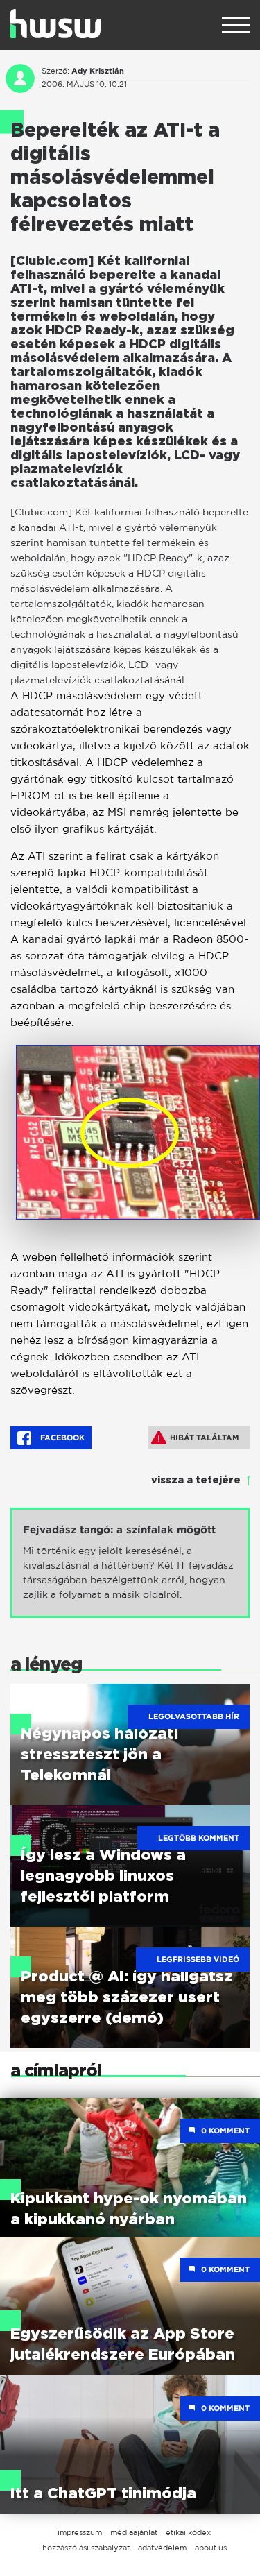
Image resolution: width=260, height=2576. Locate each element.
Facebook (61, 1438)
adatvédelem (162, 2548)
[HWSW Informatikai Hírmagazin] (55, 24)
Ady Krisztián (98, 71)
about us (211, 2548)
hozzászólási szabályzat (86, 2548)
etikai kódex (188, 2532)
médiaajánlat (134, 2532)
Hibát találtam (205, 1438)
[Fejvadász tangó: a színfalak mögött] (130, 1563)
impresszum (80, 2532)
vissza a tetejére (196, 1481)
